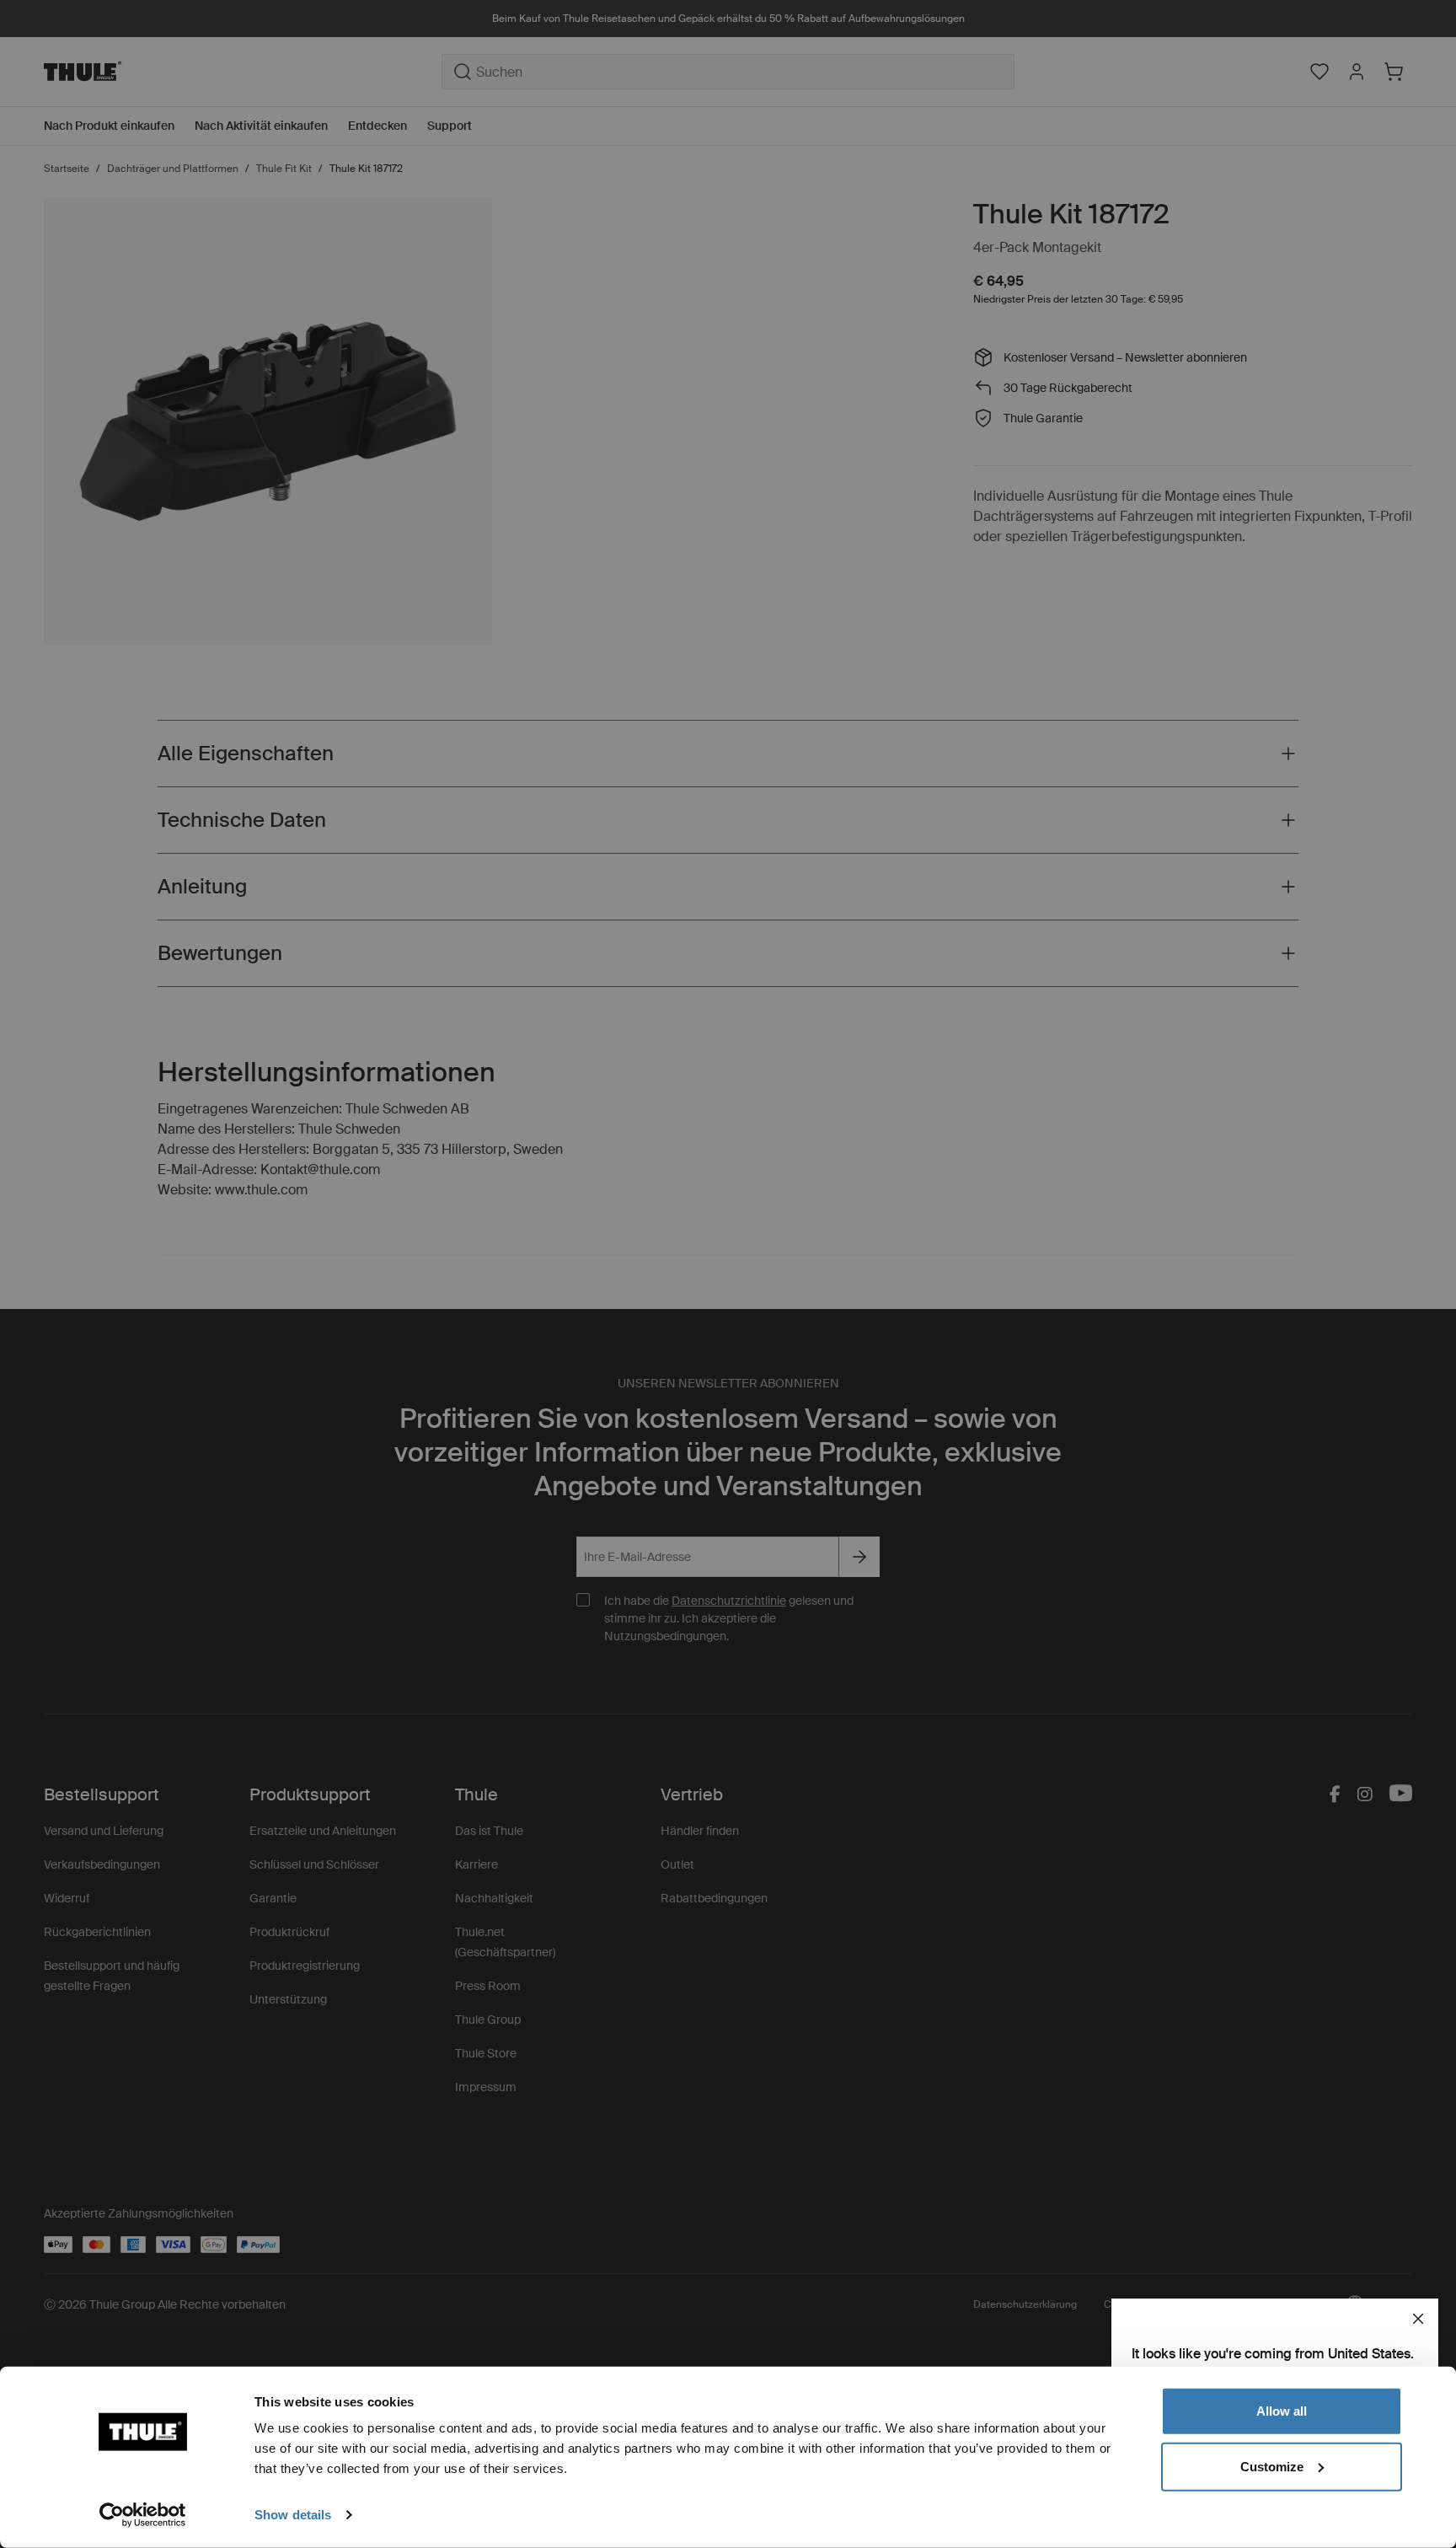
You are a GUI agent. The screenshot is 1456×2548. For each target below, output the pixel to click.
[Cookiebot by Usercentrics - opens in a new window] (143, 2515)
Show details (293, 2515)
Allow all (1282, 2411)
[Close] (1418, 2319)
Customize (1272, 2466)
